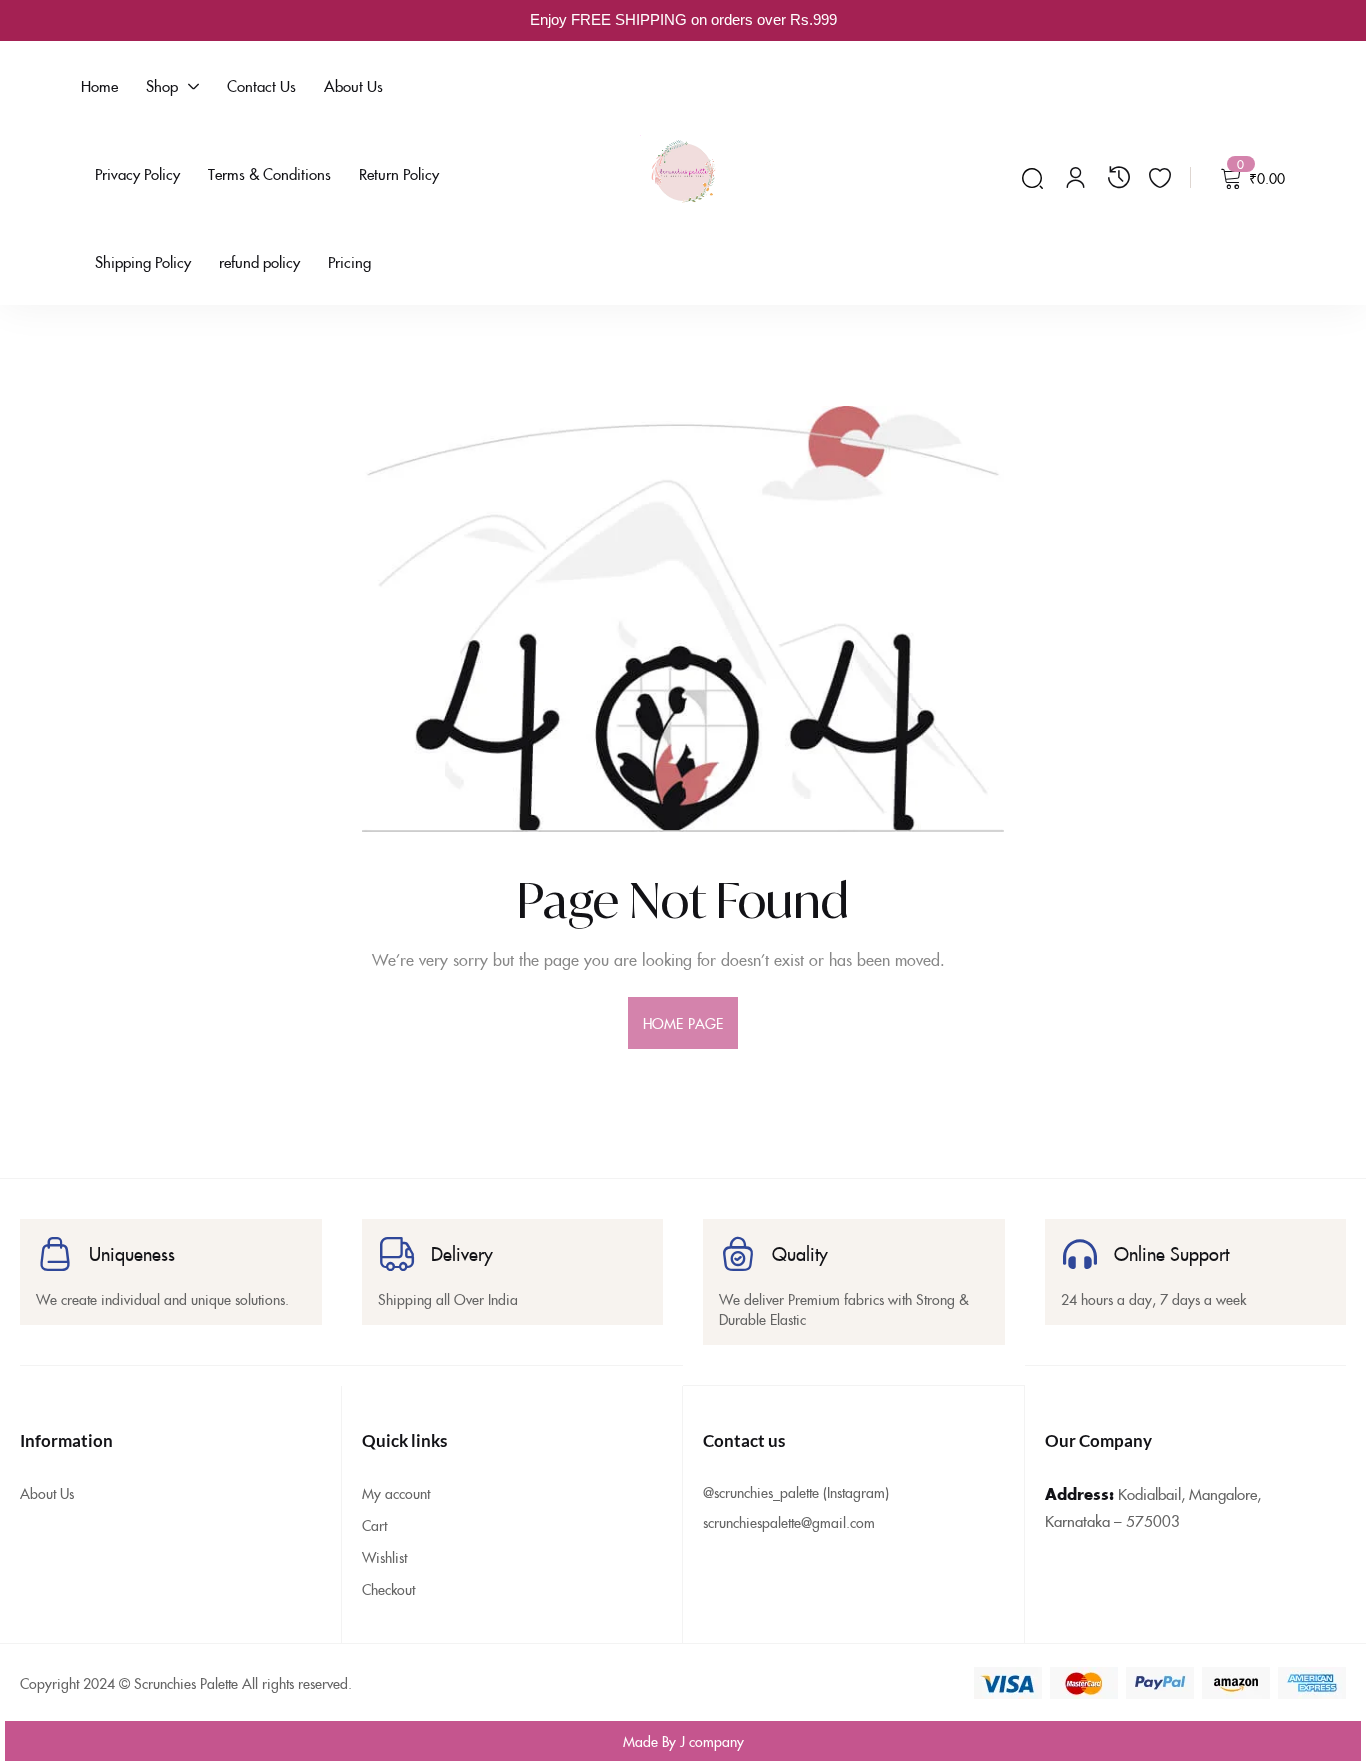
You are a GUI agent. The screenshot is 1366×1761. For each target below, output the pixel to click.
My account (396, 1493)
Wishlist (384, 1557)
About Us (47, 1493)
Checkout (388, 1589)
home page (683, 1023)
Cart (374, 1525)
